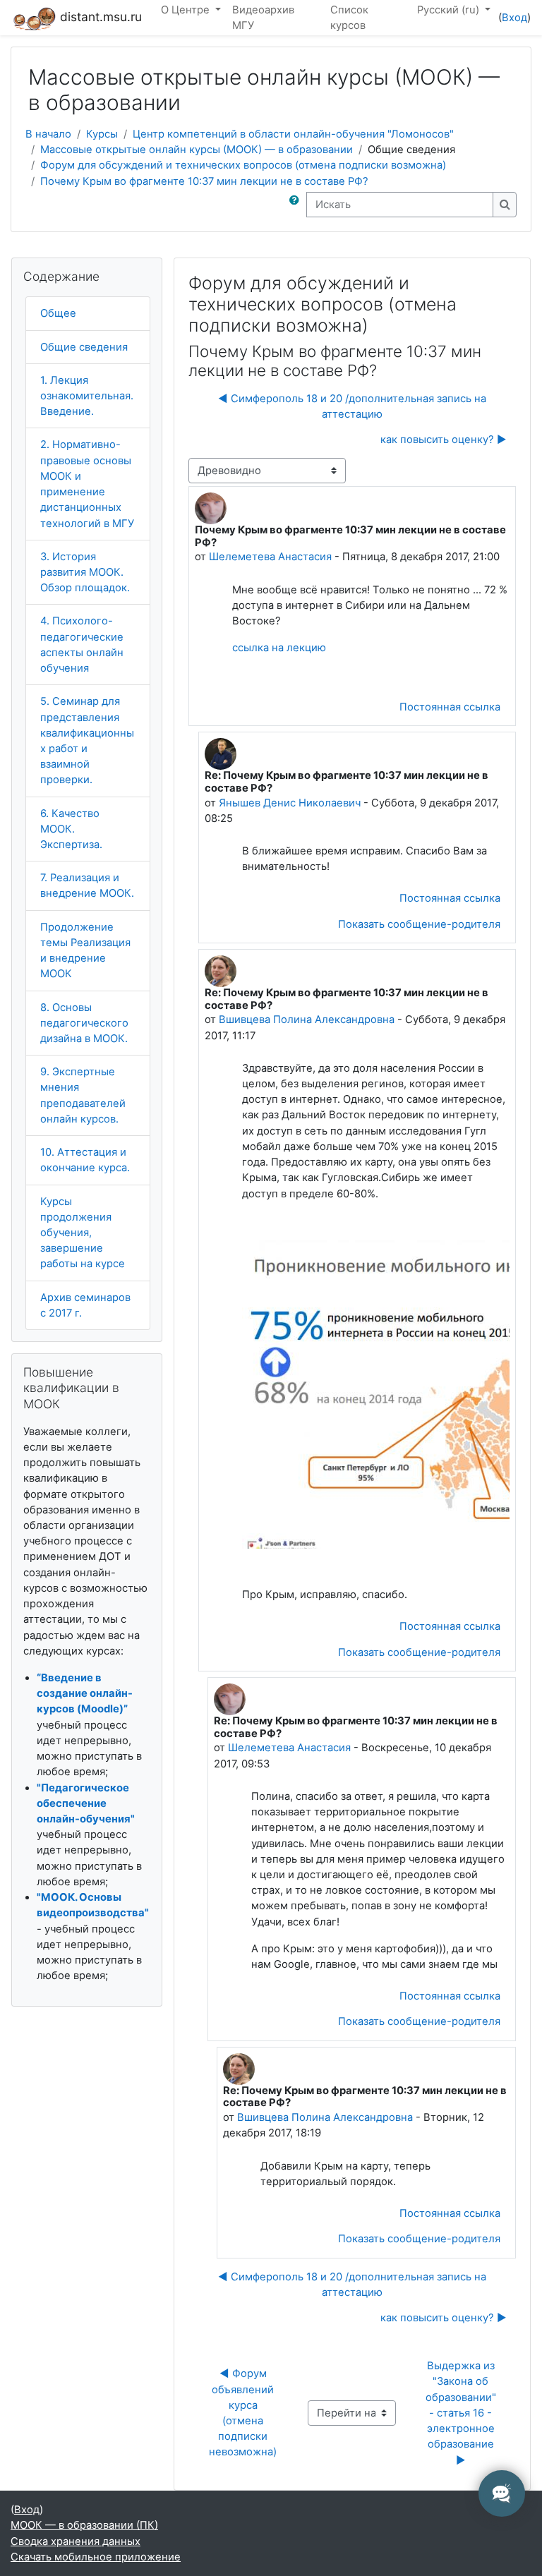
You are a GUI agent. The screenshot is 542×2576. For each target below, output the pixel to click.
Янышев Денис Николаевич (290, 803)
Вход (514, 18)
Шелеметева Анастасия (270, 557)
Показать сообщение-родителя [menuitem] (419, 924)
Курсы (102, 134)
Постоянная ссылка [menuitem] (450, 707)
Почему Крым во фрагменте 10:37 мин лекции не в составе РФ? (204, 181)
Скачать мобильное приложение (96, 2557)
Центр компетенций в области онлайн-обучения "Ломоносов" (293, 134)
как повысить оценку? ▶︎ (444, 440)
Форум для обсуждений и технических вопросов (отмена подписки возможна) (243, 165)
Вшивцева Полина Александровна (307, 1020)
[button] (297, 205)
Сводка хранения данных (76, 2541)
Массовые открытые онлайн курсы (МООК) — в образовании (197, 150)
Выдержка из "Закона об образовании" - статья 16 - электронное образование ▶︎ (464, 2413)
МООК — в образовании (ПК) (84, 2525)
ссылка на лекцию (279, 648)
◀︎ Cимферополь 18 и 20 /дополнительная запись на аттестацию (352, 406)
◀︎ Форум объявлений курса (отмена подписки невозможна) (243, 2413)
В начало (48, 134)
